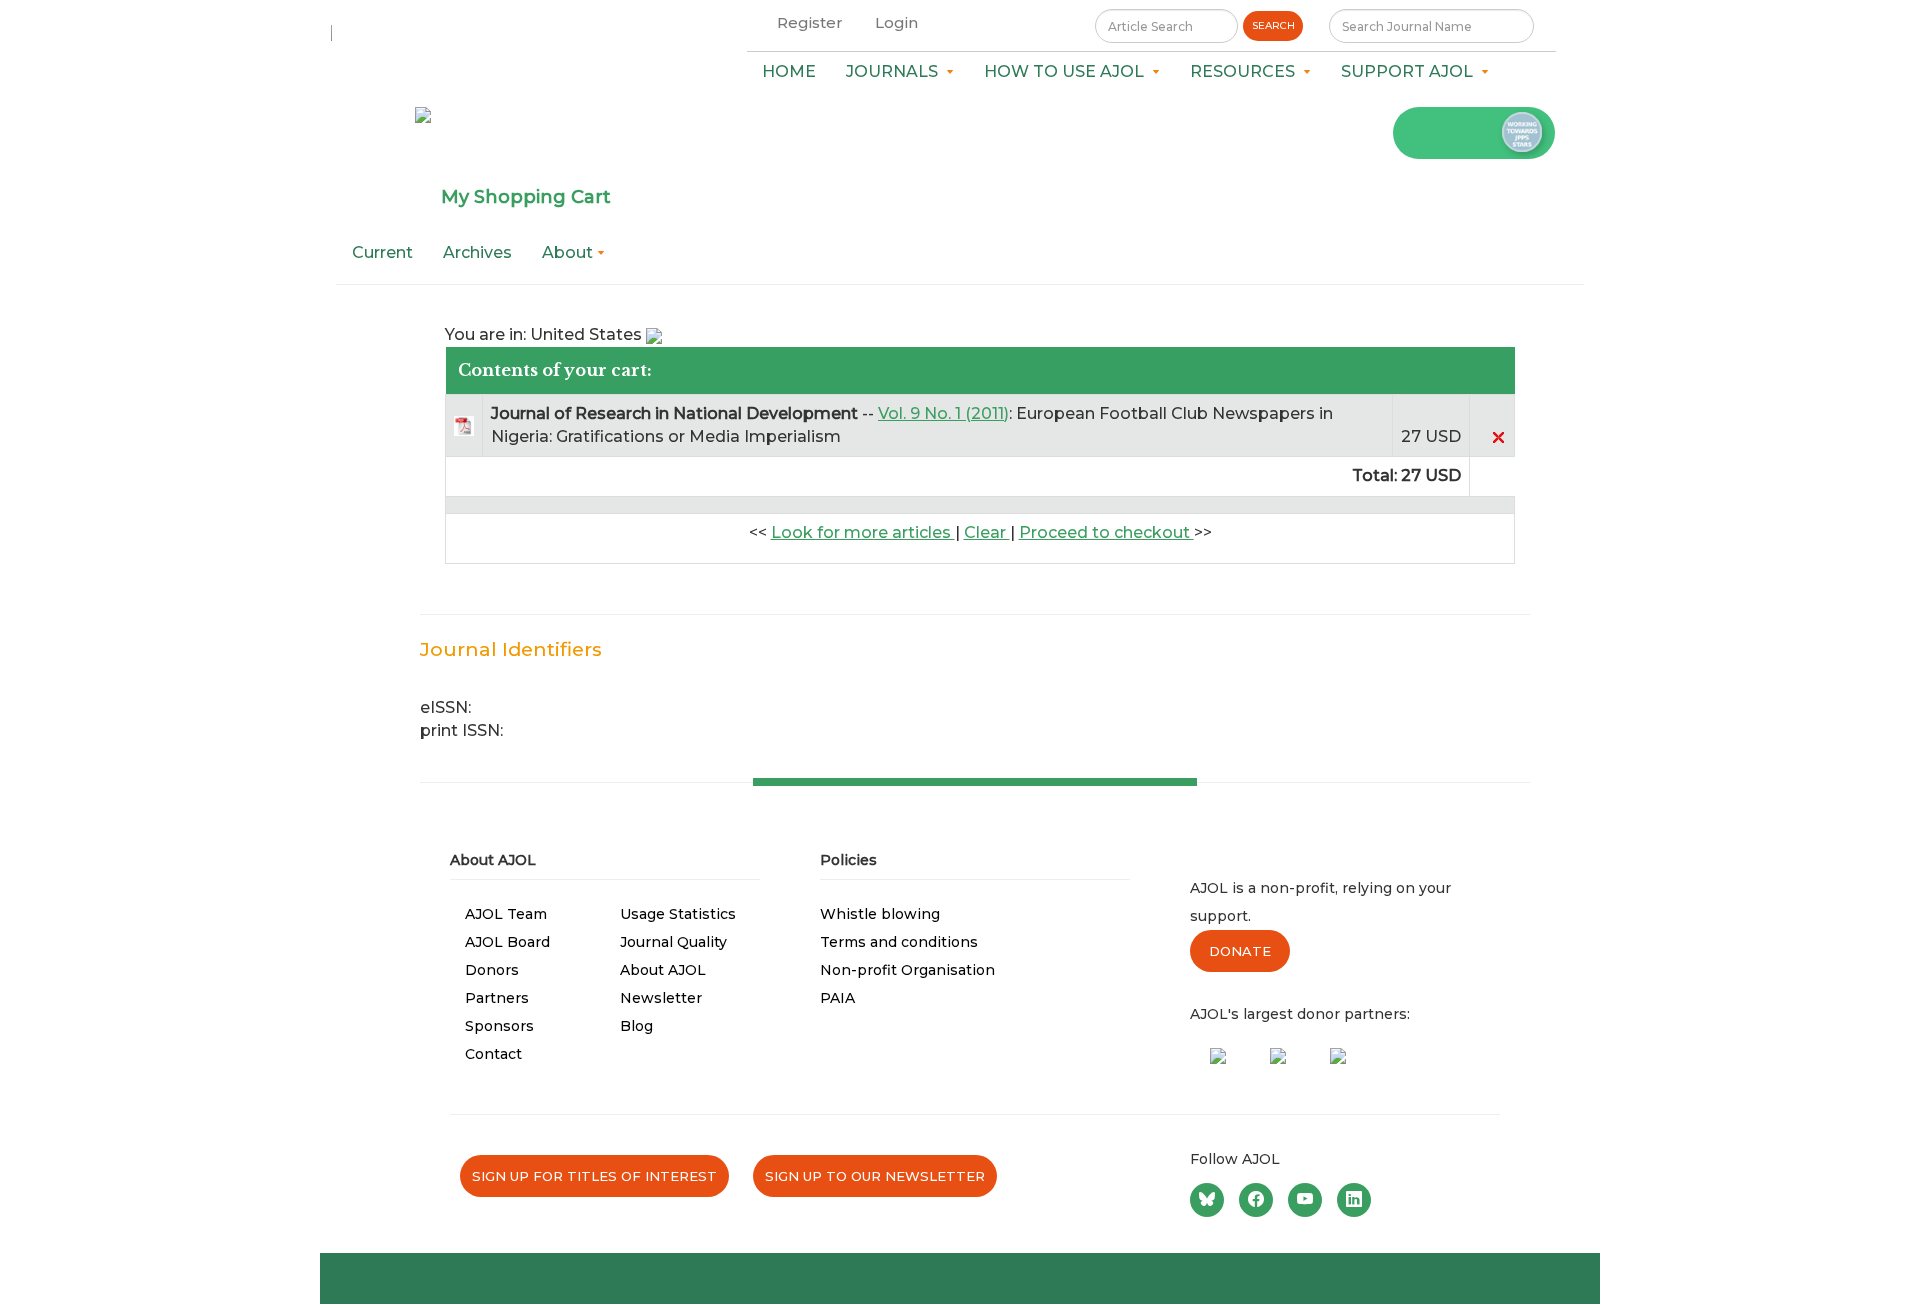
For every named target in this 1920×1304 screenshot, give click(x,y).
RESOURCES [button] (1246, 71)
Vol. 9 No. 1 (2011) (943, 413)
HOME (789, 71)
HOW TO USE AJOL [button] (1068, 71)
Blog (636, 1026)
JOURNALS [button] (896, 71)
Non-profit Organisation (907, 970)
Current (382, 252)
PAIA (837, 998)
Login (896, 22)
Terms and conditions (899, 942)
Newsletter (661, 998)
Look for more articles (863, 532)
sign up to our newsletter (875, 1176)
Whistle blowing (880, 914)
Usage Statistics (678, 914)
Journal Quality (673, 942)
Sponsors (499, 1026)
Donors (492, 970)
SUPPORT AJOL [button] (1411, 71)
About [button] (569, 252)
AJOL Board (507, 942)
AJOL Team (506, 914)
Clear (987, 532)
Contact (493, 1054)
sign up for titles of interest (594, 1176)
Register (810, 22)
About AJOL (663, 970)
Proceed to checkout (1106, 532)
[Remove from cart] (1498, 436)
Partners (497, 998)
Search (1273, 25)
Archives (477, 252)
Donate (1240, 951)
